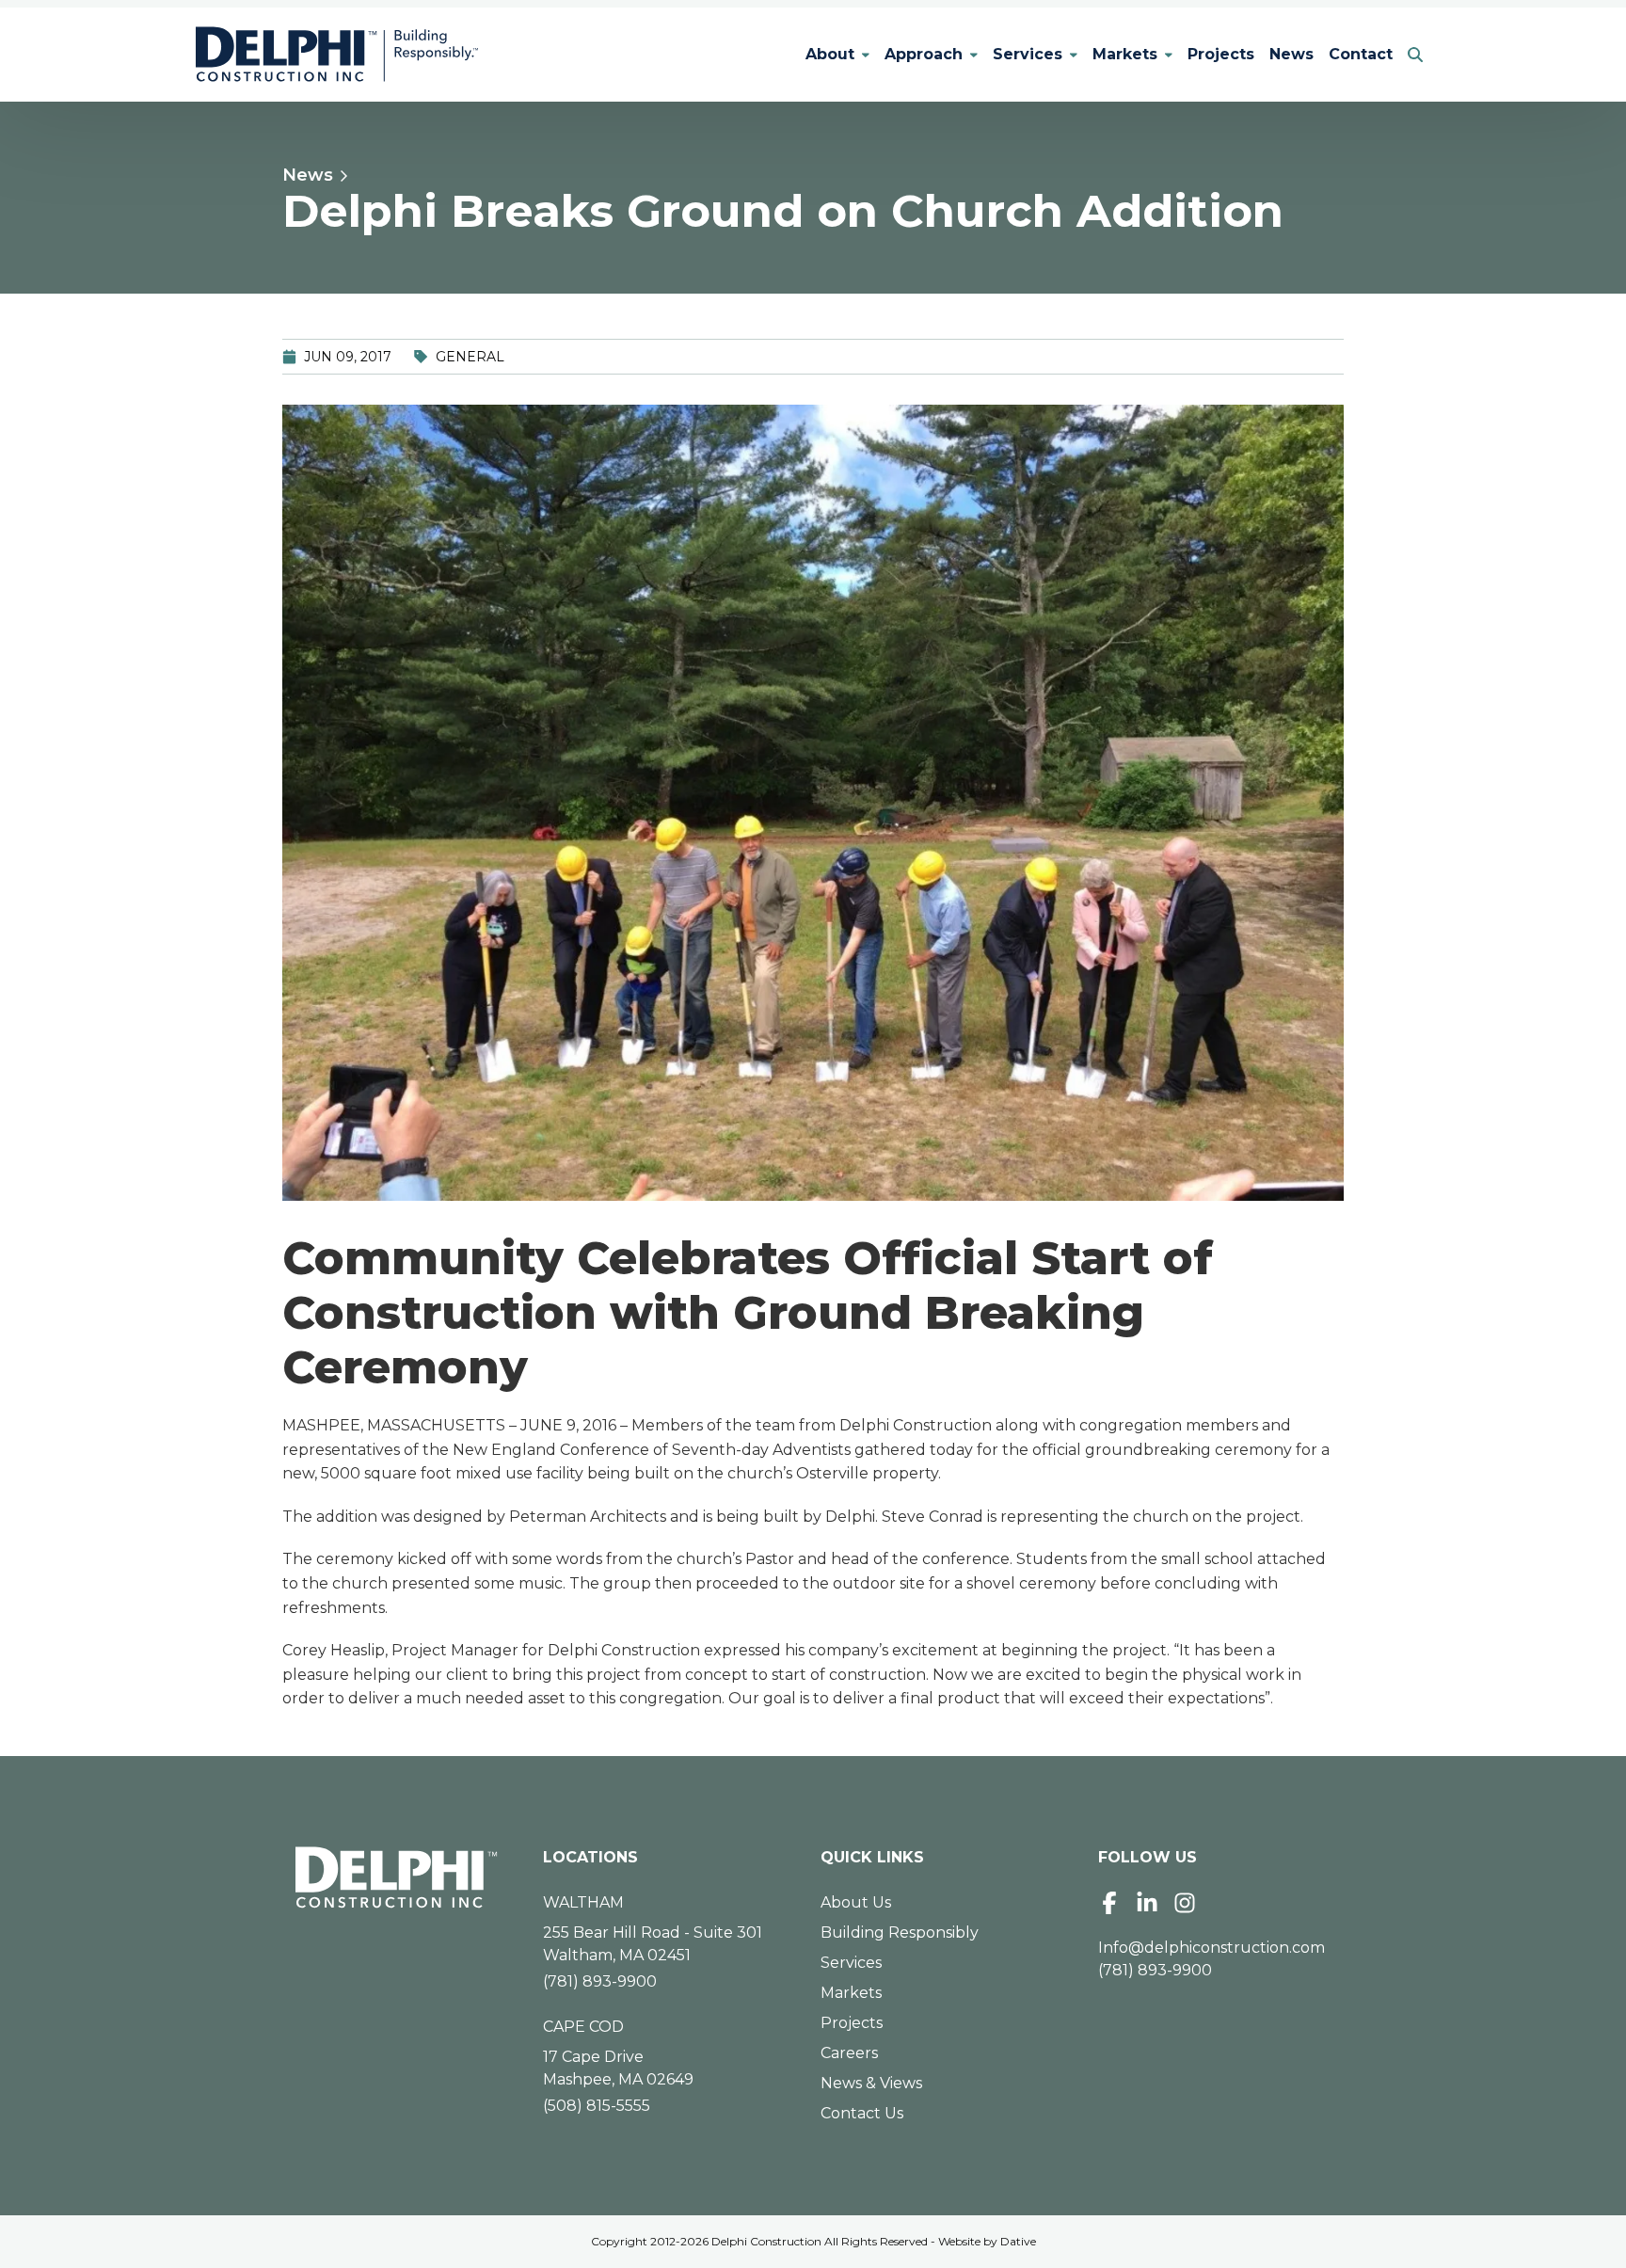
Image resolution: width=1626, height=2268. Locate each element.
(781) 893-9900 (600, 1981)
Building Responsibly (900, 1933)
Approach (924, 54)
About (830, 54)
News (1291, 54)
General (470, 357)
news (308, 175)
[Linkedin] (1147, 1903)
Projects (1221, 54)
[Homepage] (397, 1877)
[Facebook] (1109, 1903)
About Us (856, 1902)
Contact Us (862, 2113)
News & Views (871, 2083)
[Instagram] (1185, 1903)
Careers (849, 2053)
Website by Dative (987, 2241)
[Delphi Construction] (337, 55)
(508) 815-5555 (597, 2106)
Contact (1361, 54)
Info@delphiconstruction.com (1212, 1948)
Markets (1125, 54)
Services (1028, 54)
